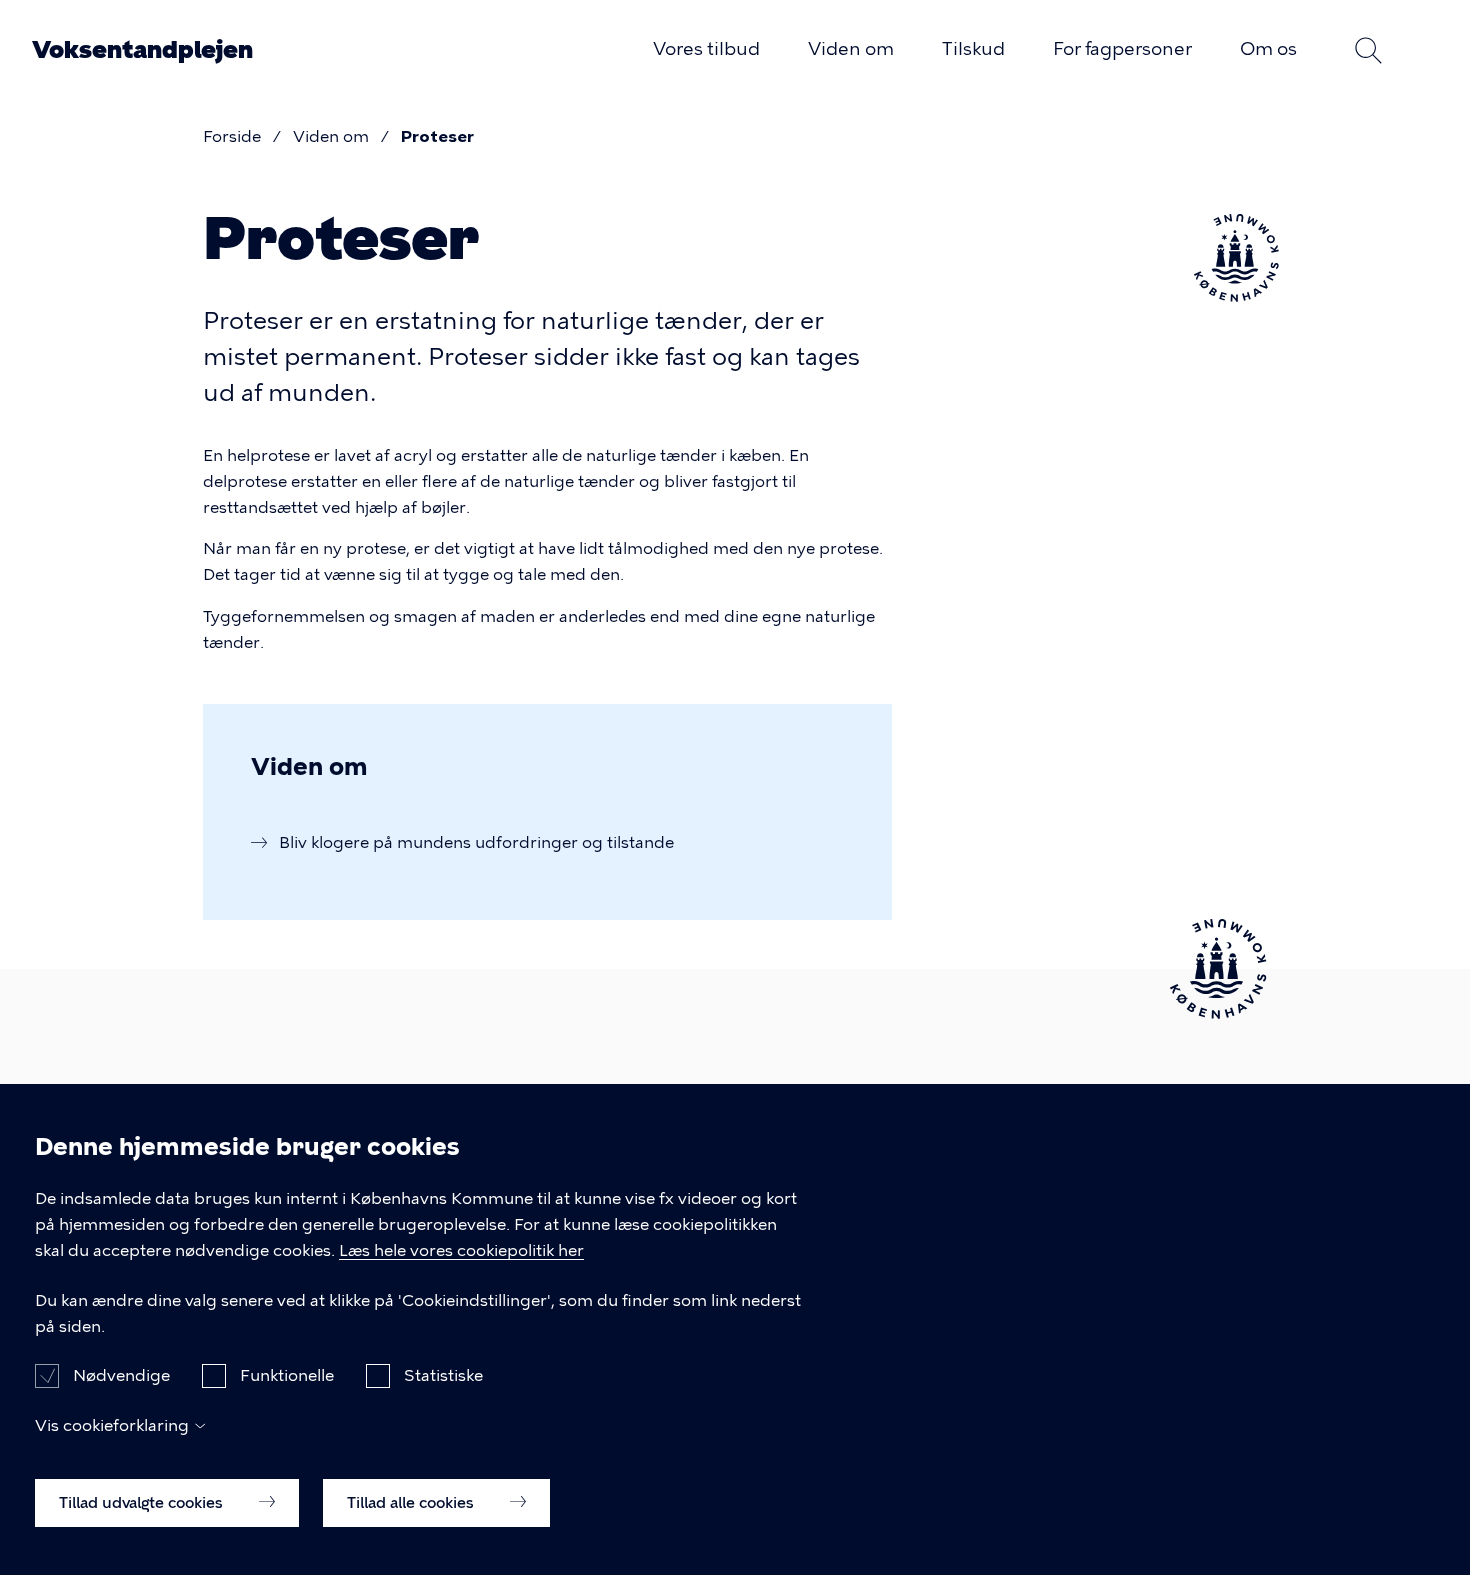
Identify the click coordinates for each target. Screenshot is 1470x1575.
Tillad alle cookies (412, 1502)
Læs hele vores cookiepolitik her (461, 1250)
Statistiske (443, 1375)
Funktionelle (287, 1375)
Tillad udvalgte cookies (143, 1502)
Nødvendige (121, 1375)
